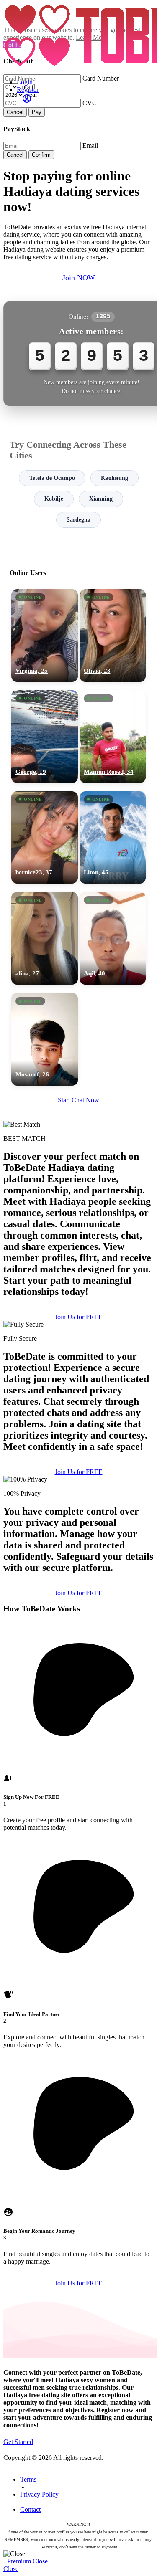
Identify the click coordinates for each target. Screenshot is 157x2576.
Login (25, 82)
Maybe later (78, 1367)
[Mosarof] (45, 1039)
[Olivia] (113, 636)
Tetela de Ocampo (52, 478)
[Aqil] (113, 938)
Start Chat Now (78, 1100)
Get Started (18, 2442)
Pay (37, 112)
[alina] (45, 938)
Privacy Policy (39, 2494)
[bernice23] (45, 838)
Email (90, 146)
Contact (30, 2509)
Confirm (41, 155)
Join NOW (79, 278)
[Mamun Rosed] (113, 737)
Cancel (15, 112)
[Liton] (113, 838)
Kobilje (54, 499)
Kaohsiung (115, 478)
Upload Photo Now (83, 1350)
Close (40, 2561)
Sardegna (78, 520)
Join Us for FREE (79, 1472)
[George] (45, 737)
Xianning (101, 499)
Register (28, 90)
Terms (28, 2479)
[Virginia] (45, 636)
